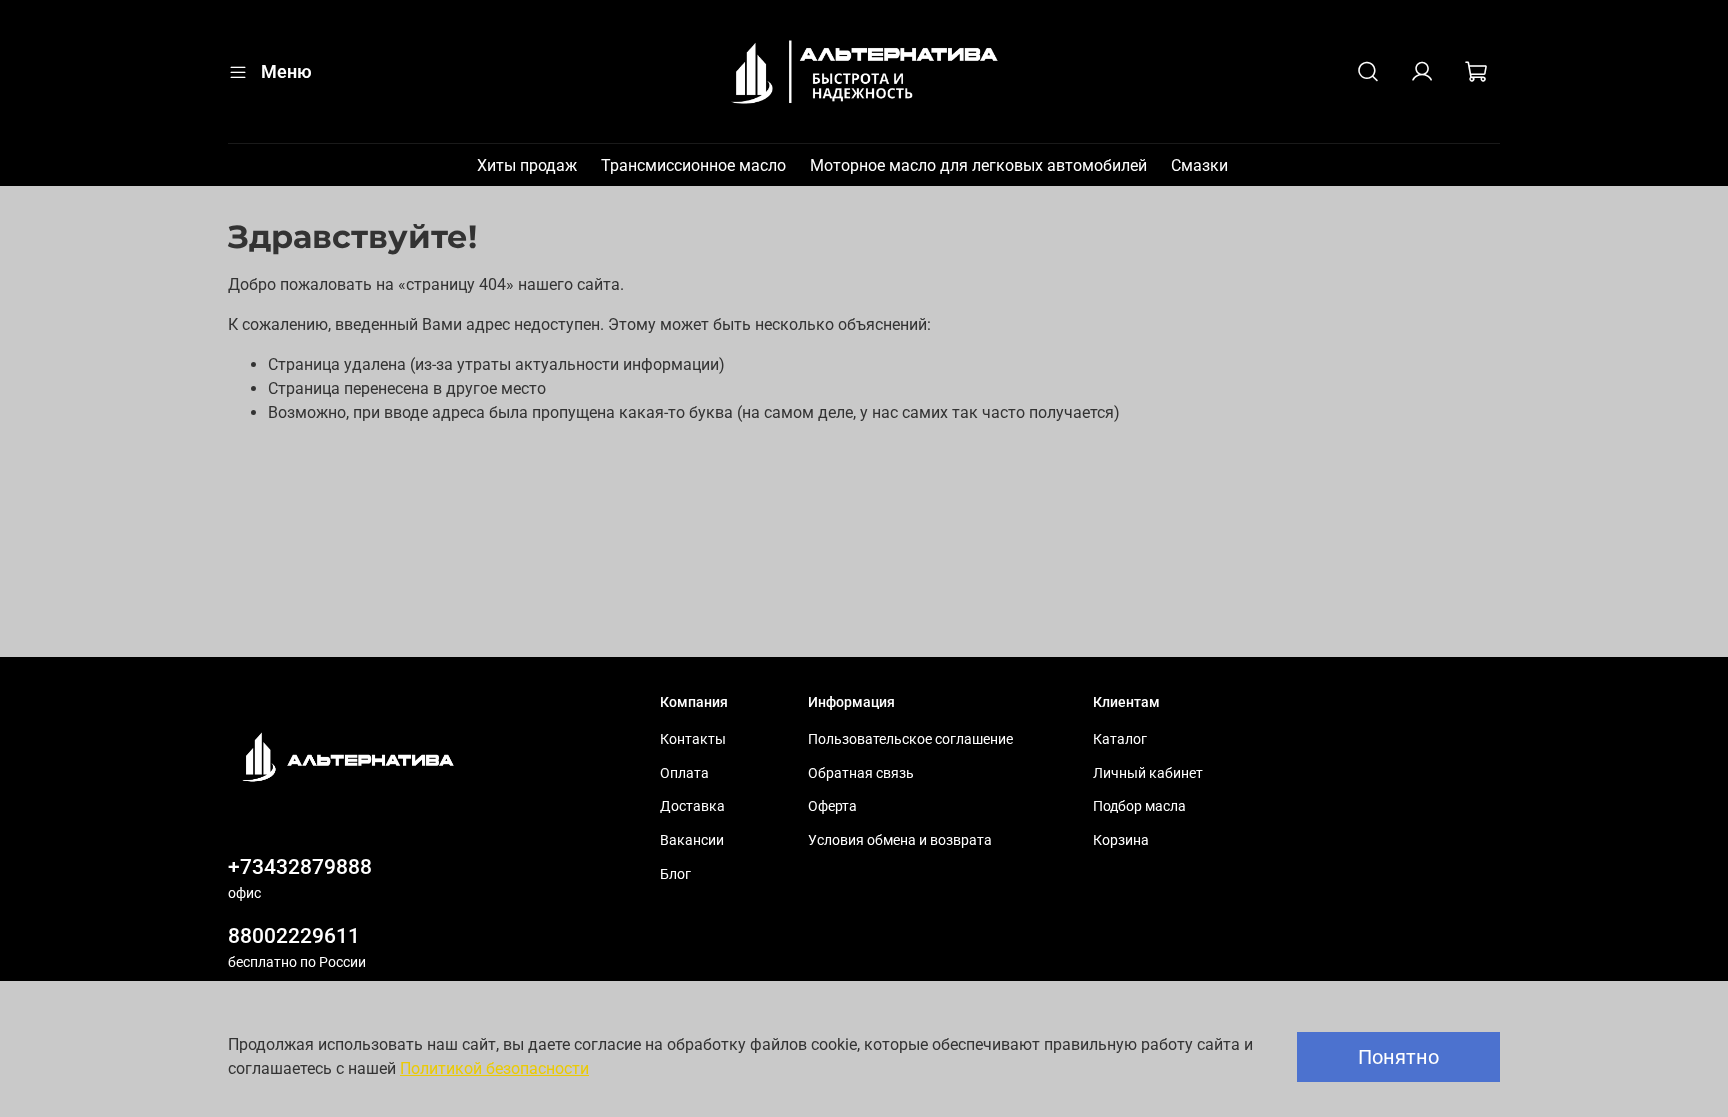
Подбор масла (1139, 806)
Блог (675, 874)
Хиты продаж (527, 165)
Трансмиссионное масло (693, 165)
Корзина (1121, 840)
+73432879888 (300, 867)
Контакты (693, 739)
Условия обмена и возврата (900, 840)
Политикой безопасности (494, 1068)
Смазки (1199, 165)
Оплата (684, 773)
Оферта (832, 806)
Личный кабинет (1148, 773)
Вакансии (692, 840)
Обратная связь (861, 773)
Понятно (1398, 1057)
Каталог (1120, 739)
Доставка (692, 806)
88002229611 (294, 936)
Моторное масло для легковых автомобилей (978, 165)
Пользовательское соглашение (910, 739)
